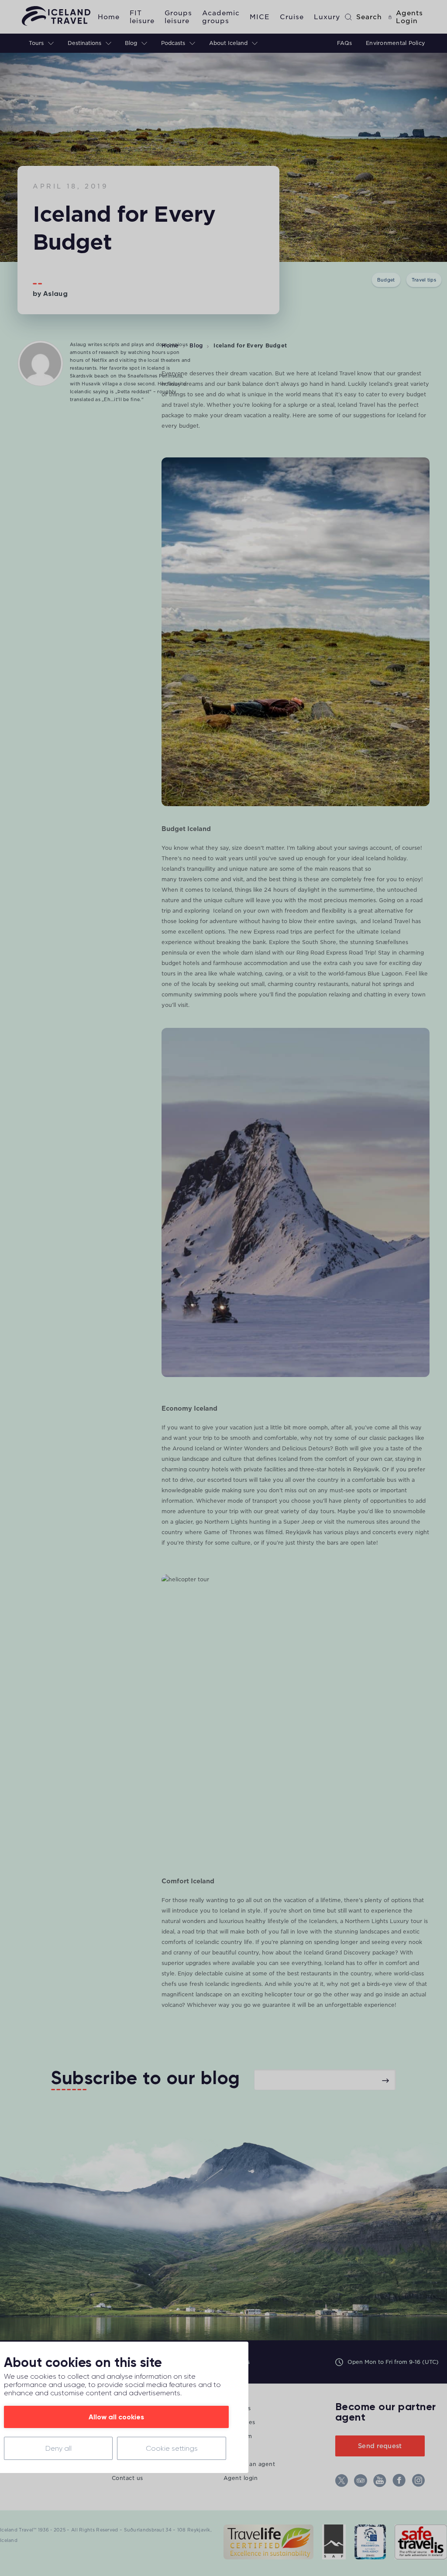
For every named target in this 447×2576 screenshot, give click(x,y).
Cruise (292, 17)
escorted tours (227, 1480)
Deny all (58, 2448)
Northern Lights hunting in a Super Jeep (260, 1522)
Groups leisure (178, 17)
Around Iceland (193, 1448)
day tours (321, 1511)
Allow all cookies (116, 2417)
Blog (196, 345)
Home (109, 17)
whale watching (241, 974)
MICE (260, 17)
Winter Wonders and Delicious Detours (277, 1448)
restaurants (333, 984)
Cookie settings (172, 2448)
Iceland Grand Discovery (337, 1953)
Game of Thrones (228, 1532)
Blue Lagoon (385, 974)
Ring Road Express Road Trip (335, 953)
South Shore (319, 942)
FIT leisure (142, 17)
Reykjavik (366, 1469)
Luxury (327, 17)
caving (274, 974)
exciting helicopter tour (273, 1994)
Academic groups (221, 17)
